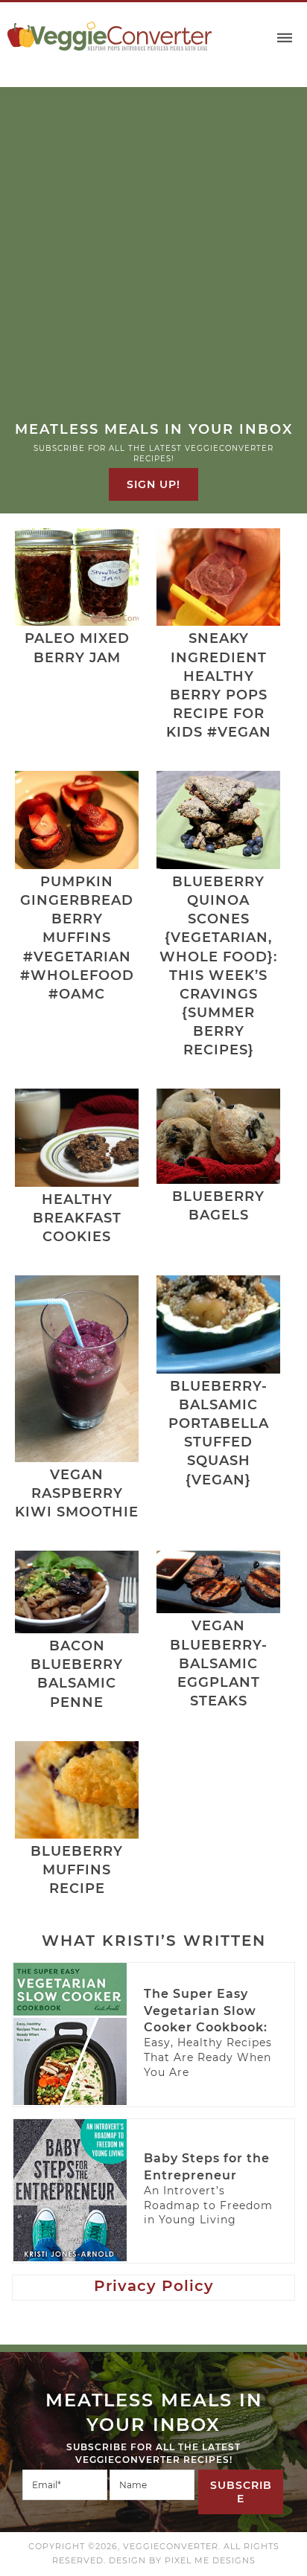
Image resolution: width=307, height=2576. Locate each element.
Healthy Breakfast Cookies (77, 1218)
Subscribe (241, 2492)
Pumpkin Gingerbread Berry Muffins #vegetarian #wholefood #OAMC (77, 938)
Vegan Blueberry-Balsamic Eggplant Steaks (219, 1663)
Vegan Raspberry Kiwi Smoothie (77, 1493)
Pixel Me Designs (210, 2560)
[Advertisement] (153, 260)
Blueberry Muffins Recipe (77, 1870)
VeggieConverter (110, 36)
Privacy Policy (154, 2286)
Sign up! (153, 484)
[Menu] (285, 38)
